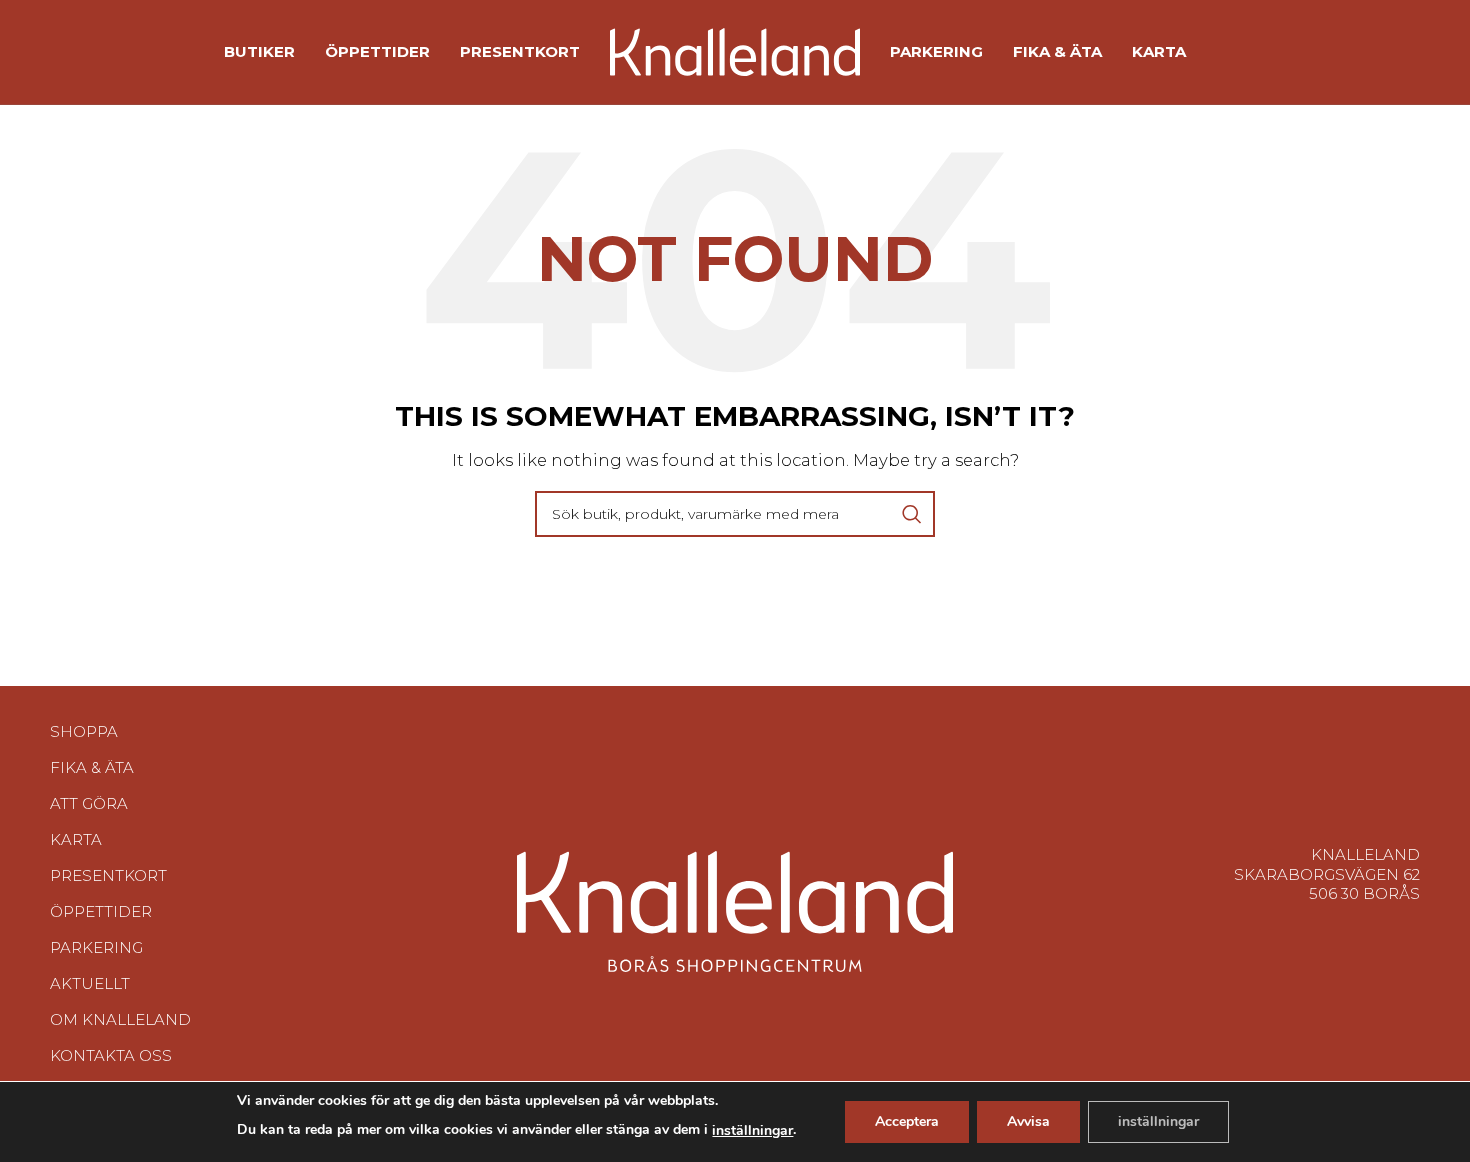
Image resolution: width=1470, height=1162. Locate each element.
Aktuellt (90, 983)
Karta (76, 839)
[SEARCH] (912, 514)
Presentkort (108, 875)
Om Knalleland (120, 1019)
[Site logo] (735, 50)
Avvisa (1028, 1121)
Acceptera (907, 1121)
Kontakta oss (111, 1055)
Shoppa (84, 731)
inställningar (752, 1130)
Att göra (89, 803)
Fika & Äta (92, 767)
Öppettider (101, 911)
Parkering (96, 947)
